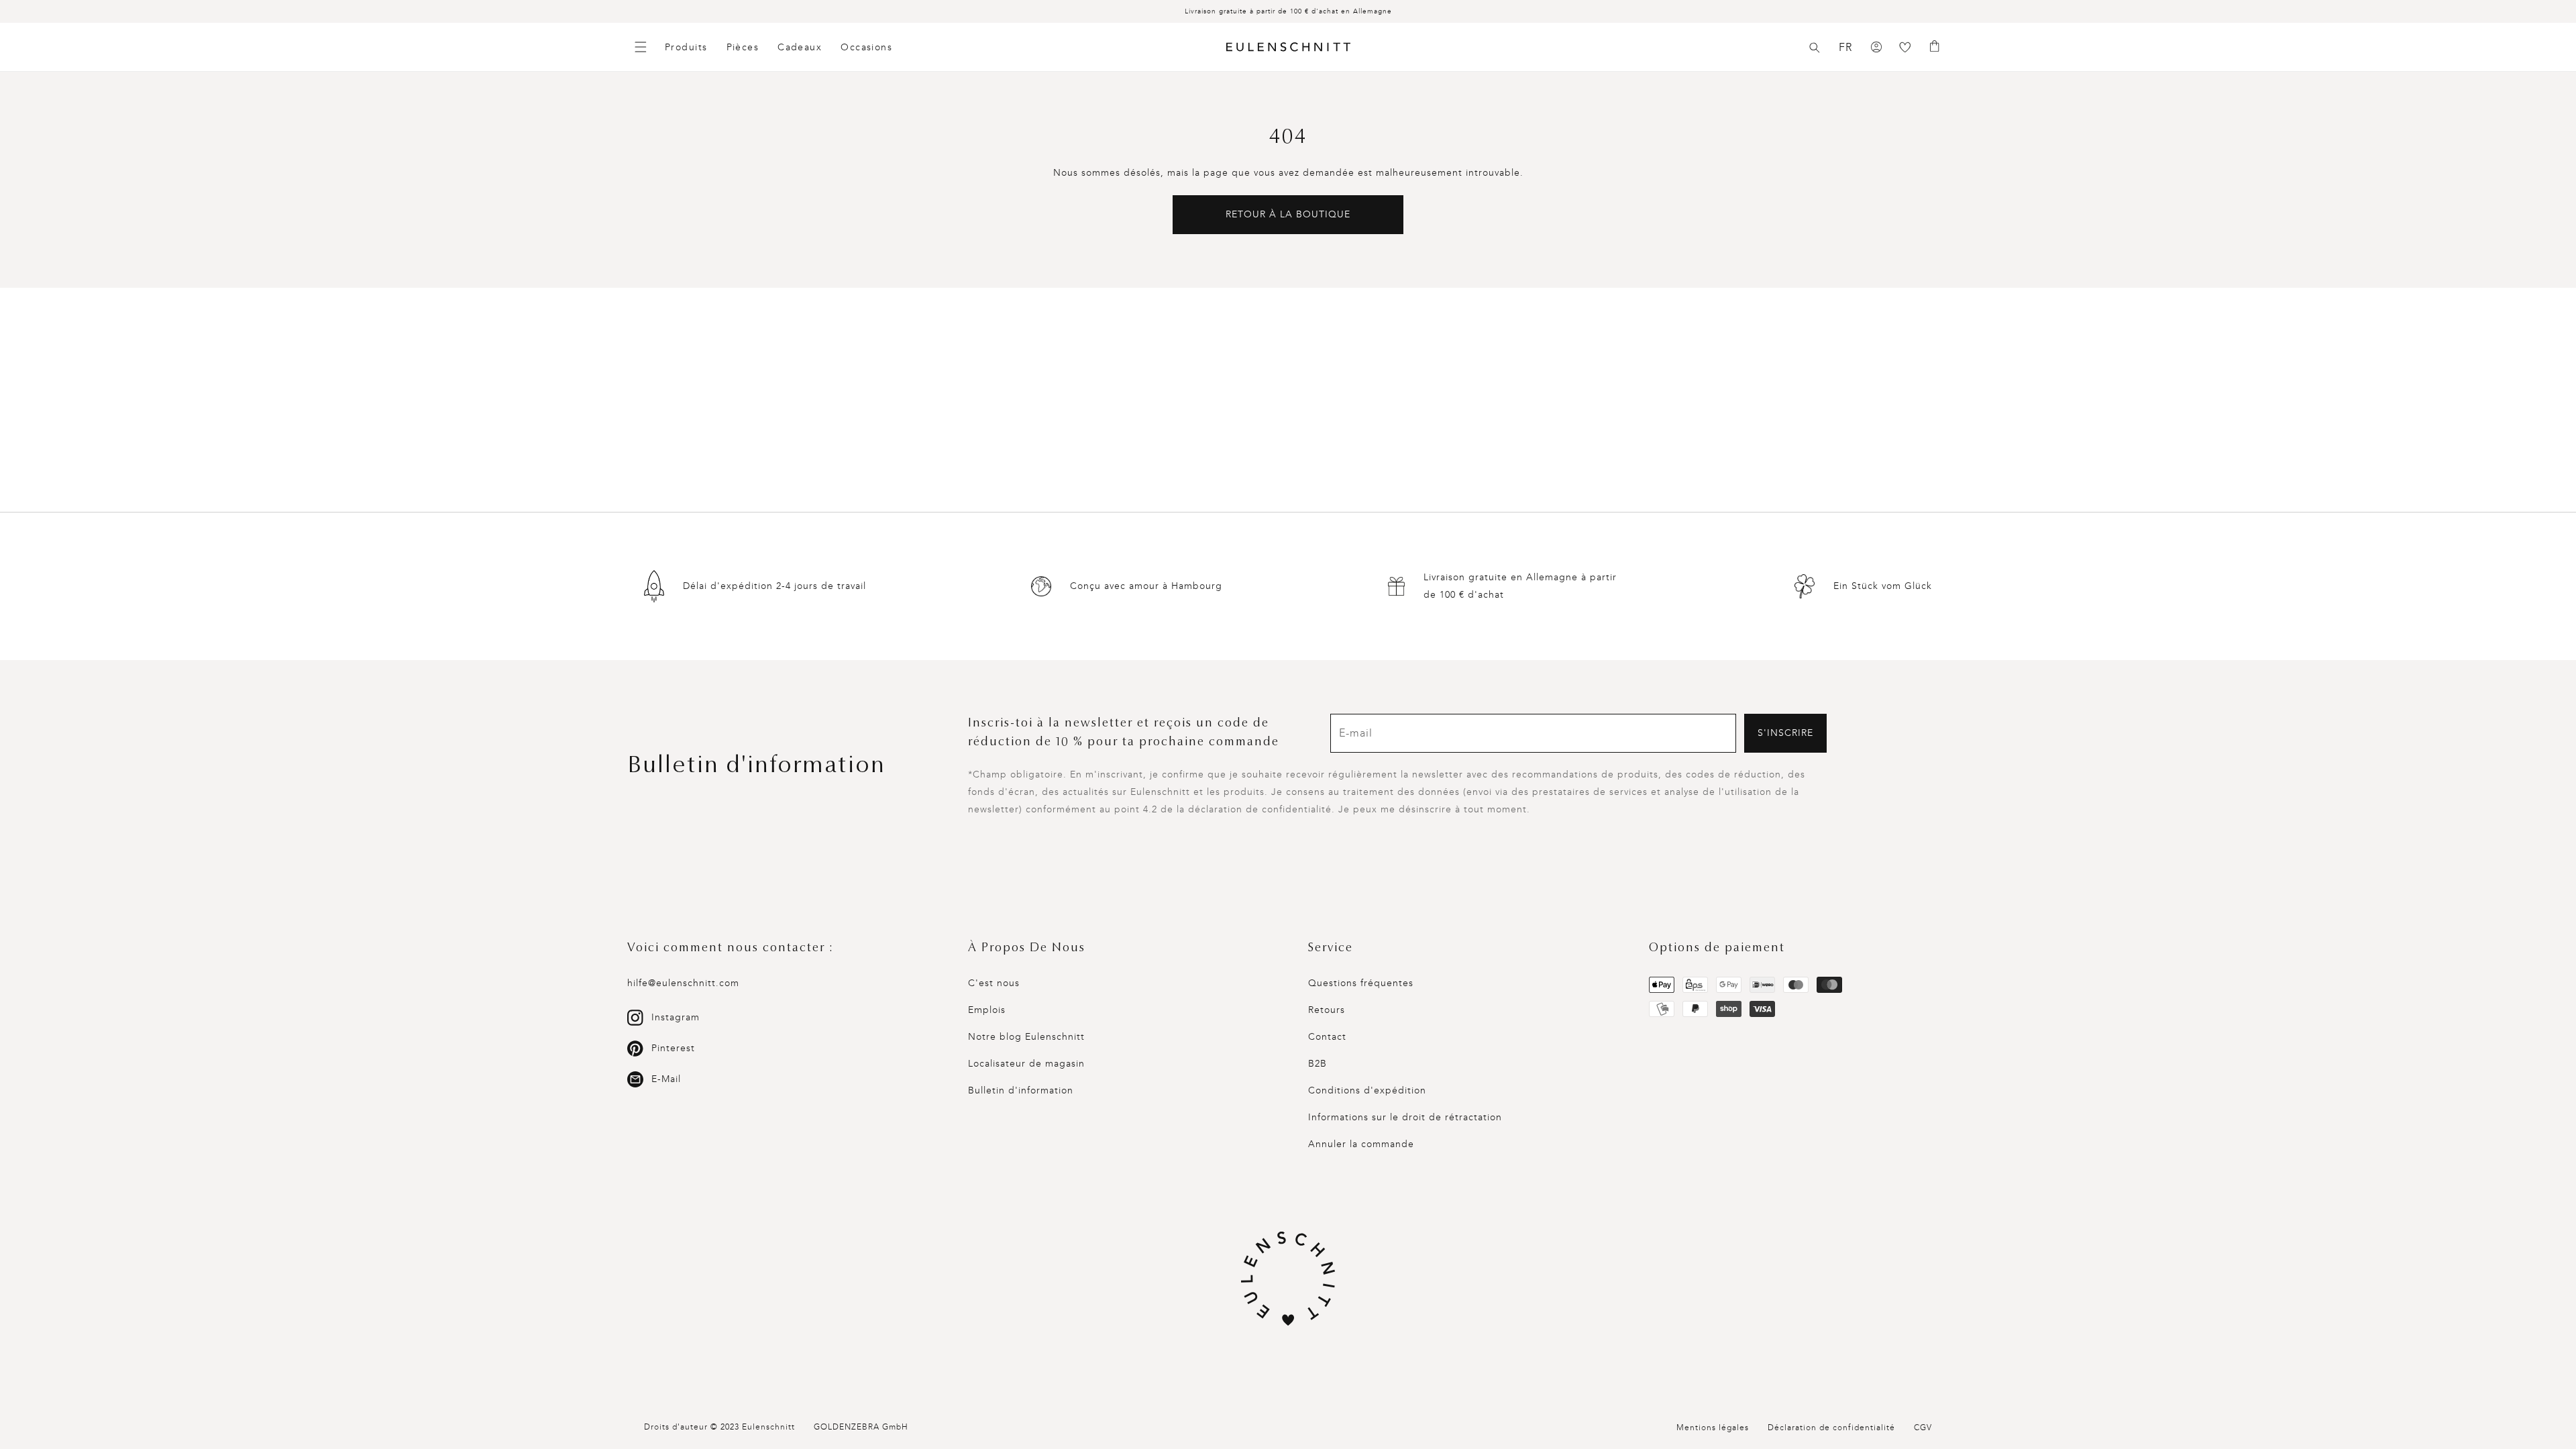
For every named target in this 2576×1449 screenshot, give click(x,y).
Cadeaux (800, 47)
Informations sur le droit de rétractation (1405, 1117)
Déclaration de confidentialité (1831, 1428)
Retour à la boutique (1288, 214)
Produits (686, 47)
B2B (1318, 1064)
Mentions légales (1713, 1428)
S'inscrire (1785, 733)
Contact (1327, 1037)
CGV (1923, 1428)
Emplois (987, 1010)
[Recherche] (1815, 48)
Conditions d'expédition (1367, 1090)
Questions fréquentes (1361, 983)
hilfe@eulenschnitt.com (683, 983)
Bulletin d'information (1021, 1090)
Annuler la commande (1361, 1144)
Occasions (866, 47)
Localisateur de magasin (1026, 1064)
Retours (1327, 1010)
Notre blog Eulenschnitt (1026, 1037)
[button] (1815, 48)
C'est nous (994, 983)
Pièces (743, 47)
